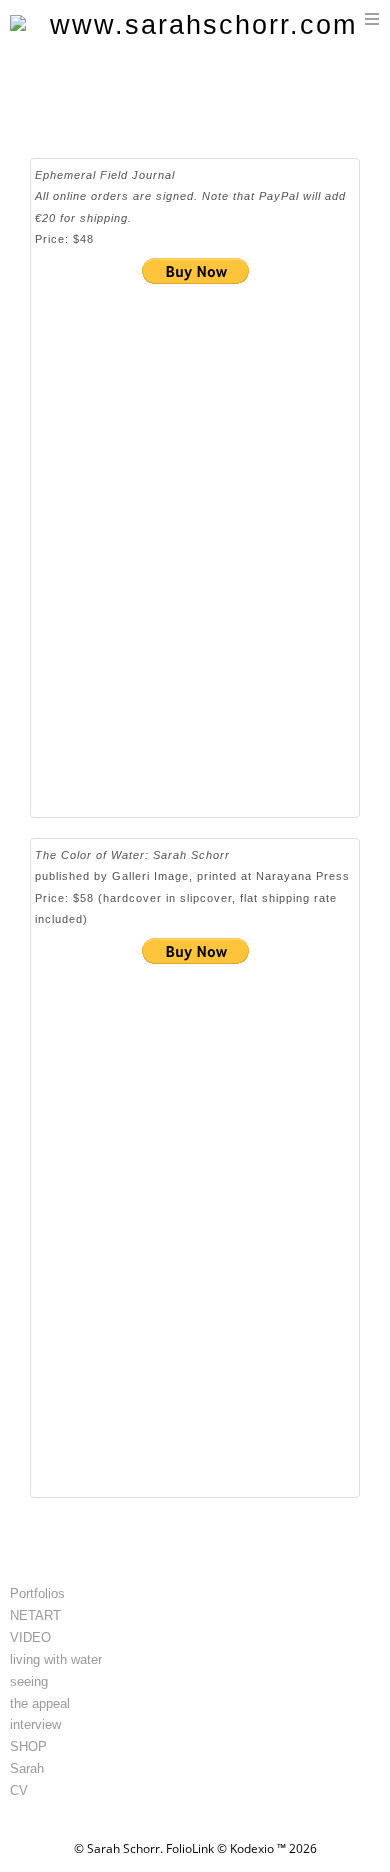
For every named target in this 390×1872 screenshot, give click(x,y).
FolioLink (190, 1848)
